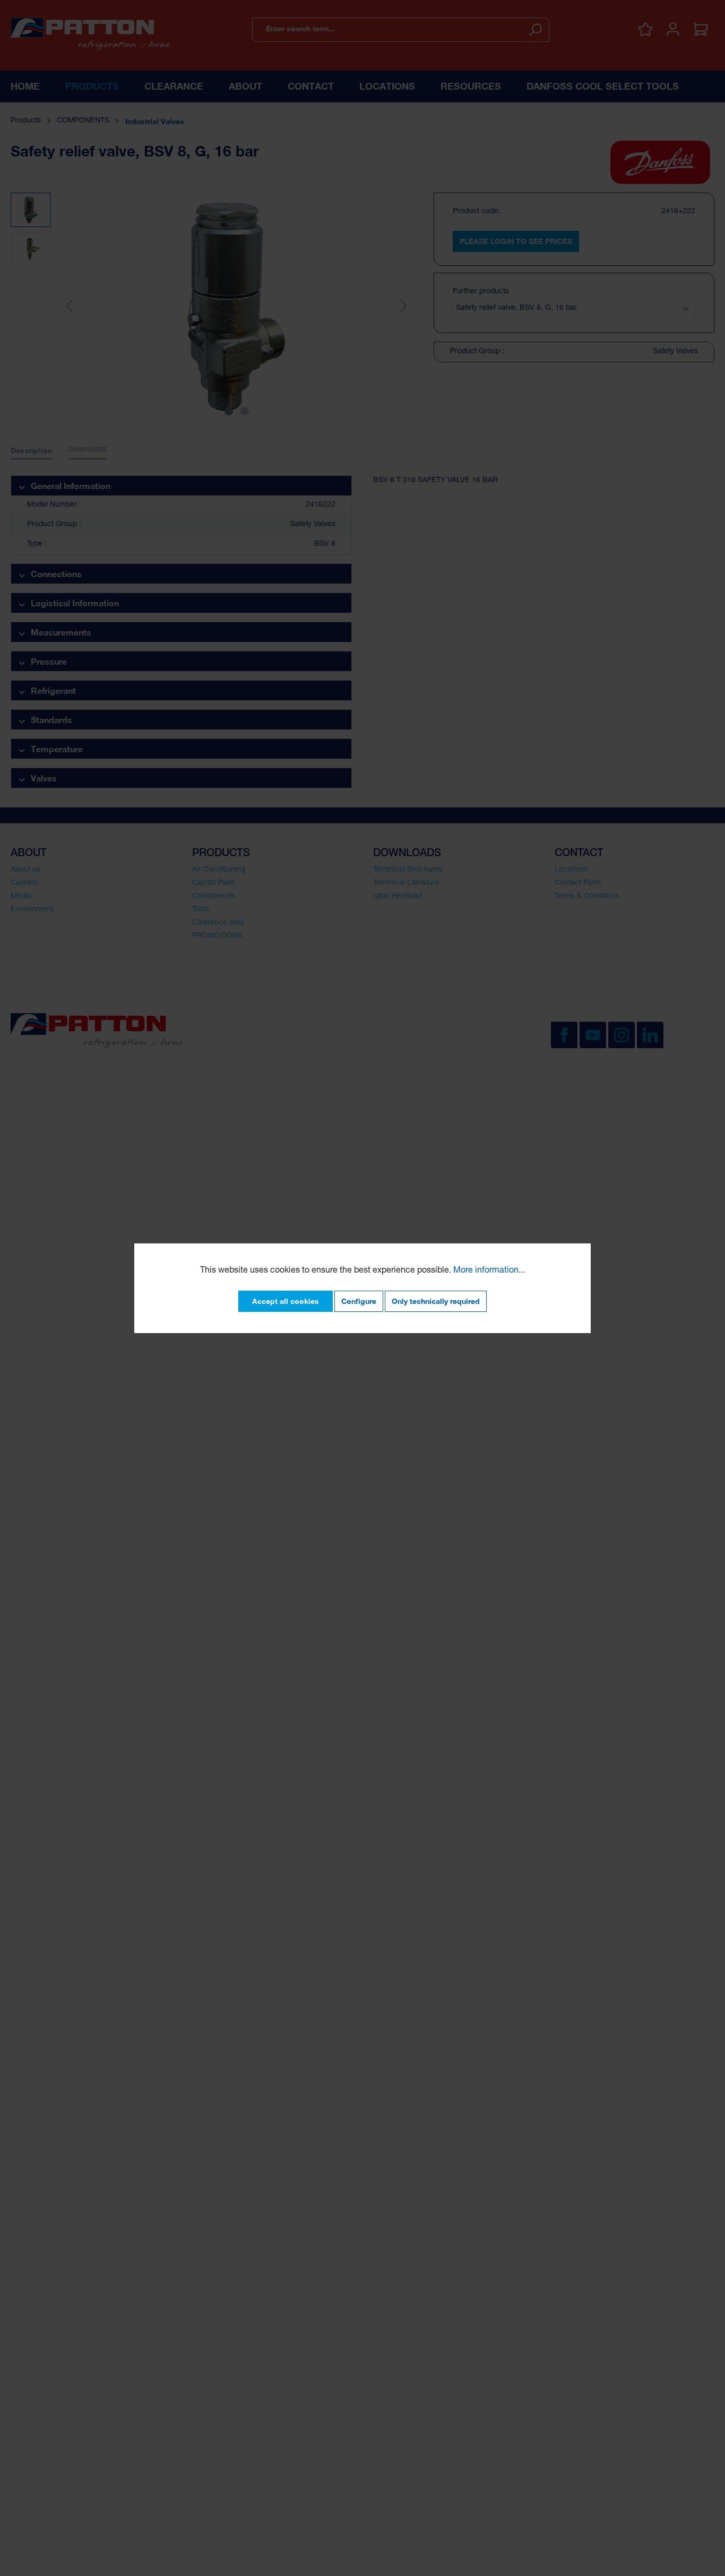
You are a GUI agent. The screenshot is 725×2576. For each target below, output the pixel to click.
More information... (489, 1271)
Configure (359, 1301)
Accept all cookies (286, 1301)
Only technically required (436, 1301)
